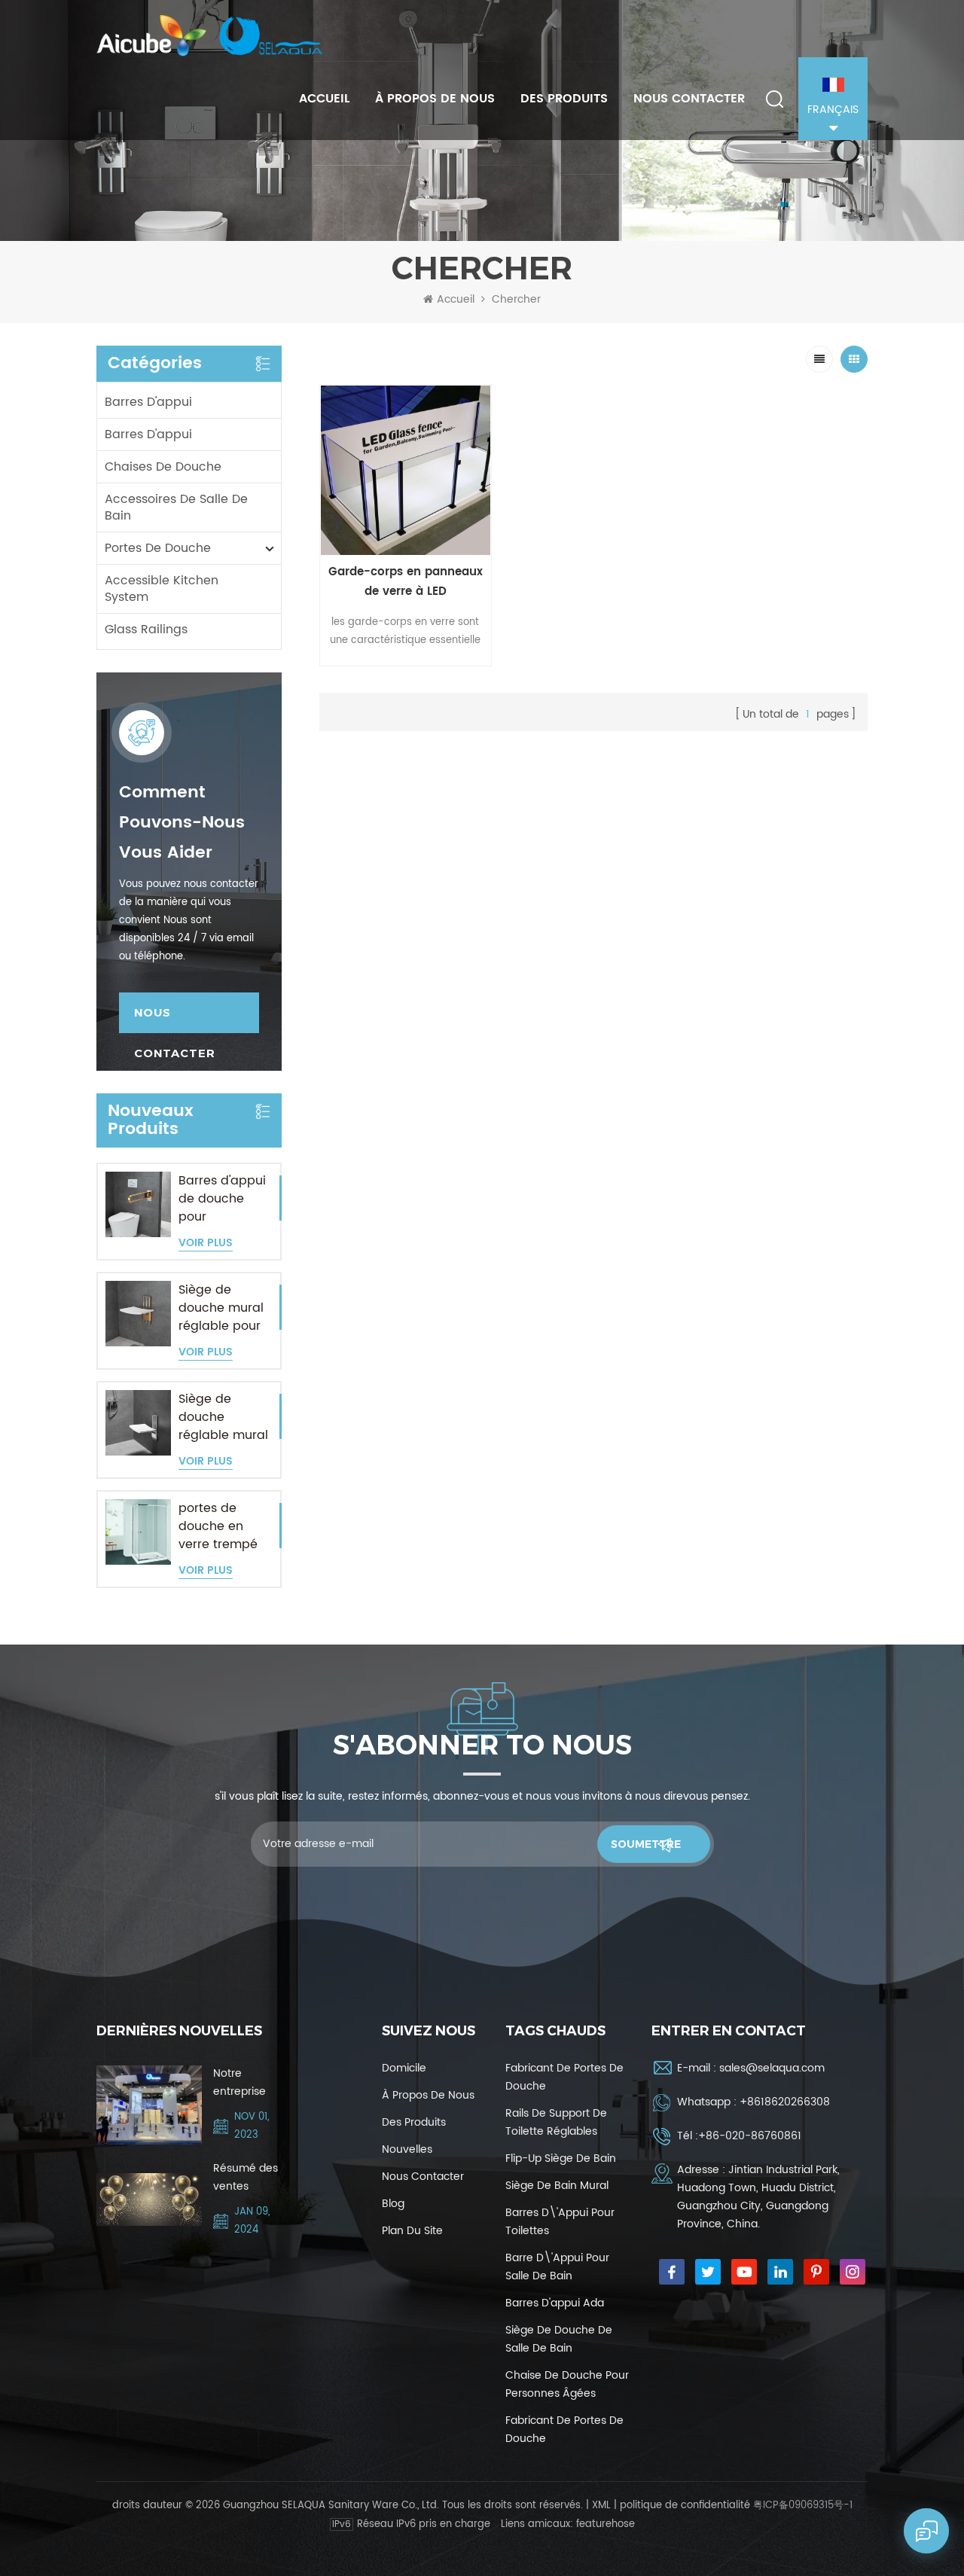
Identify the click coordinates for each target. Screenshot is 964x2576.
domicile (404, 2068)
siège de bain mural (557, 2186)
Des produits (564, 99)
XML (601, 2506)
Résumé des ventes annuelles (246, 2178)
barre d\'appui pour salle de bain (557, 2267)
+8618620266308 (785, 2102)
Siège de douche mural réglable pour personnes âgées (221, 1308)
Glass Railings (146, 630)
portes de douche (158, 548)
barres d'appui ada (555, 2303)
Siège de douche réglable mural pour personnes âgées (223, 1417)
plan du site (412, 2231)
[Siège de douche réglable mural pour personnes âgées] (138, 1423)
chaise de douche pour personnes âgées (567, 2384)
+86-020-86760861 (750, 2136)
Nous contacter (689, 99)
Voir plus (206, 1244)
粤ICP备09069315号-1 (803, 2506)
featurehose (606, 2524)
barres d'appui (148, 402)
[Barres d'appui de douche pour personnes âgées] (138, 1204)
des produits (414, 2122)
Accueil (324, 99)
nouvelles (407, 2149)
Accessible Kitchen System (162, 589)
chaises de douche (163, 467)
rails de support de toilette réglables (556, 2122)
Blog (393, 2204)
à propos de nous (435, 99)
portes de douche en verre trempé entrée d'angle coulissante (222, 1526)
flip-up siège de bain (561, 2158)
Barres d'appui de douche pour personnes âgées (222, 1199)
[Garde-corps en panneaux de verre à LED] (406, 470)
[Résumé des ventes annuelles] (149, 2200)
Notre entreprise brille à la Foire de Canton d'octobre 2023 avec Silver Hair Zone (240, 2083)
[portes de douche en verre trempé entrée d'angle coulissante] (138, 1532)
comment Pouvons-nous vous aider (182, 823)
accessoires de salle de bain (176, 508)
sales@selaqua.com (772, 2068)
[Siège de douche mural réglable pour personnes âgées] (138, 1314)
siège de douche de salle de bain (559, 2339)
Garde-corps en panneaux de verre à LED (406, 582)
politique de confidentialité (685, 2506)
